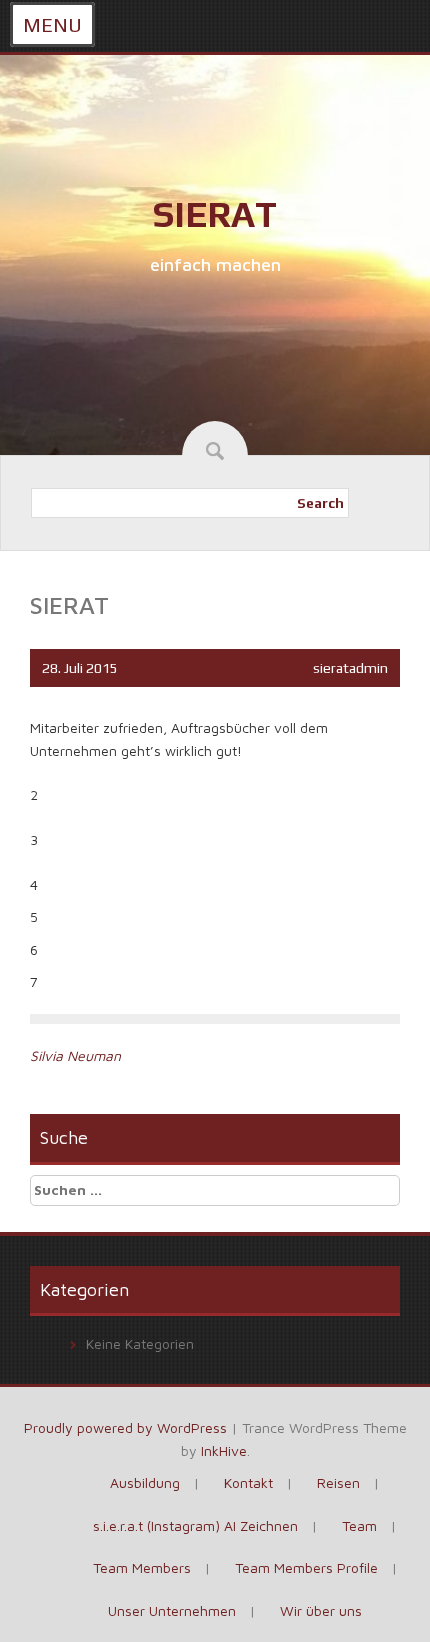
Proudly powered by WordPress (125, 1427)
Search (320, 503)
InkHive (224, 1450)
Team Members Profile (306, 1567)
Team (359, 1525)
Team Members (142, 1567)
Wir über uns (321, 1610)
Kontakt (248, 1482)
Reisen (338, 1482)
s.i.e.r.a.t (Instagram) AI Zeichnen (195, 1525)
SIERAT (215, 214)
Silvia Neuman (75, 1055)
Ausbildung (145, 1482)
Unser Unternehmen (172, 1610)
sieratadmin (350, 668)
